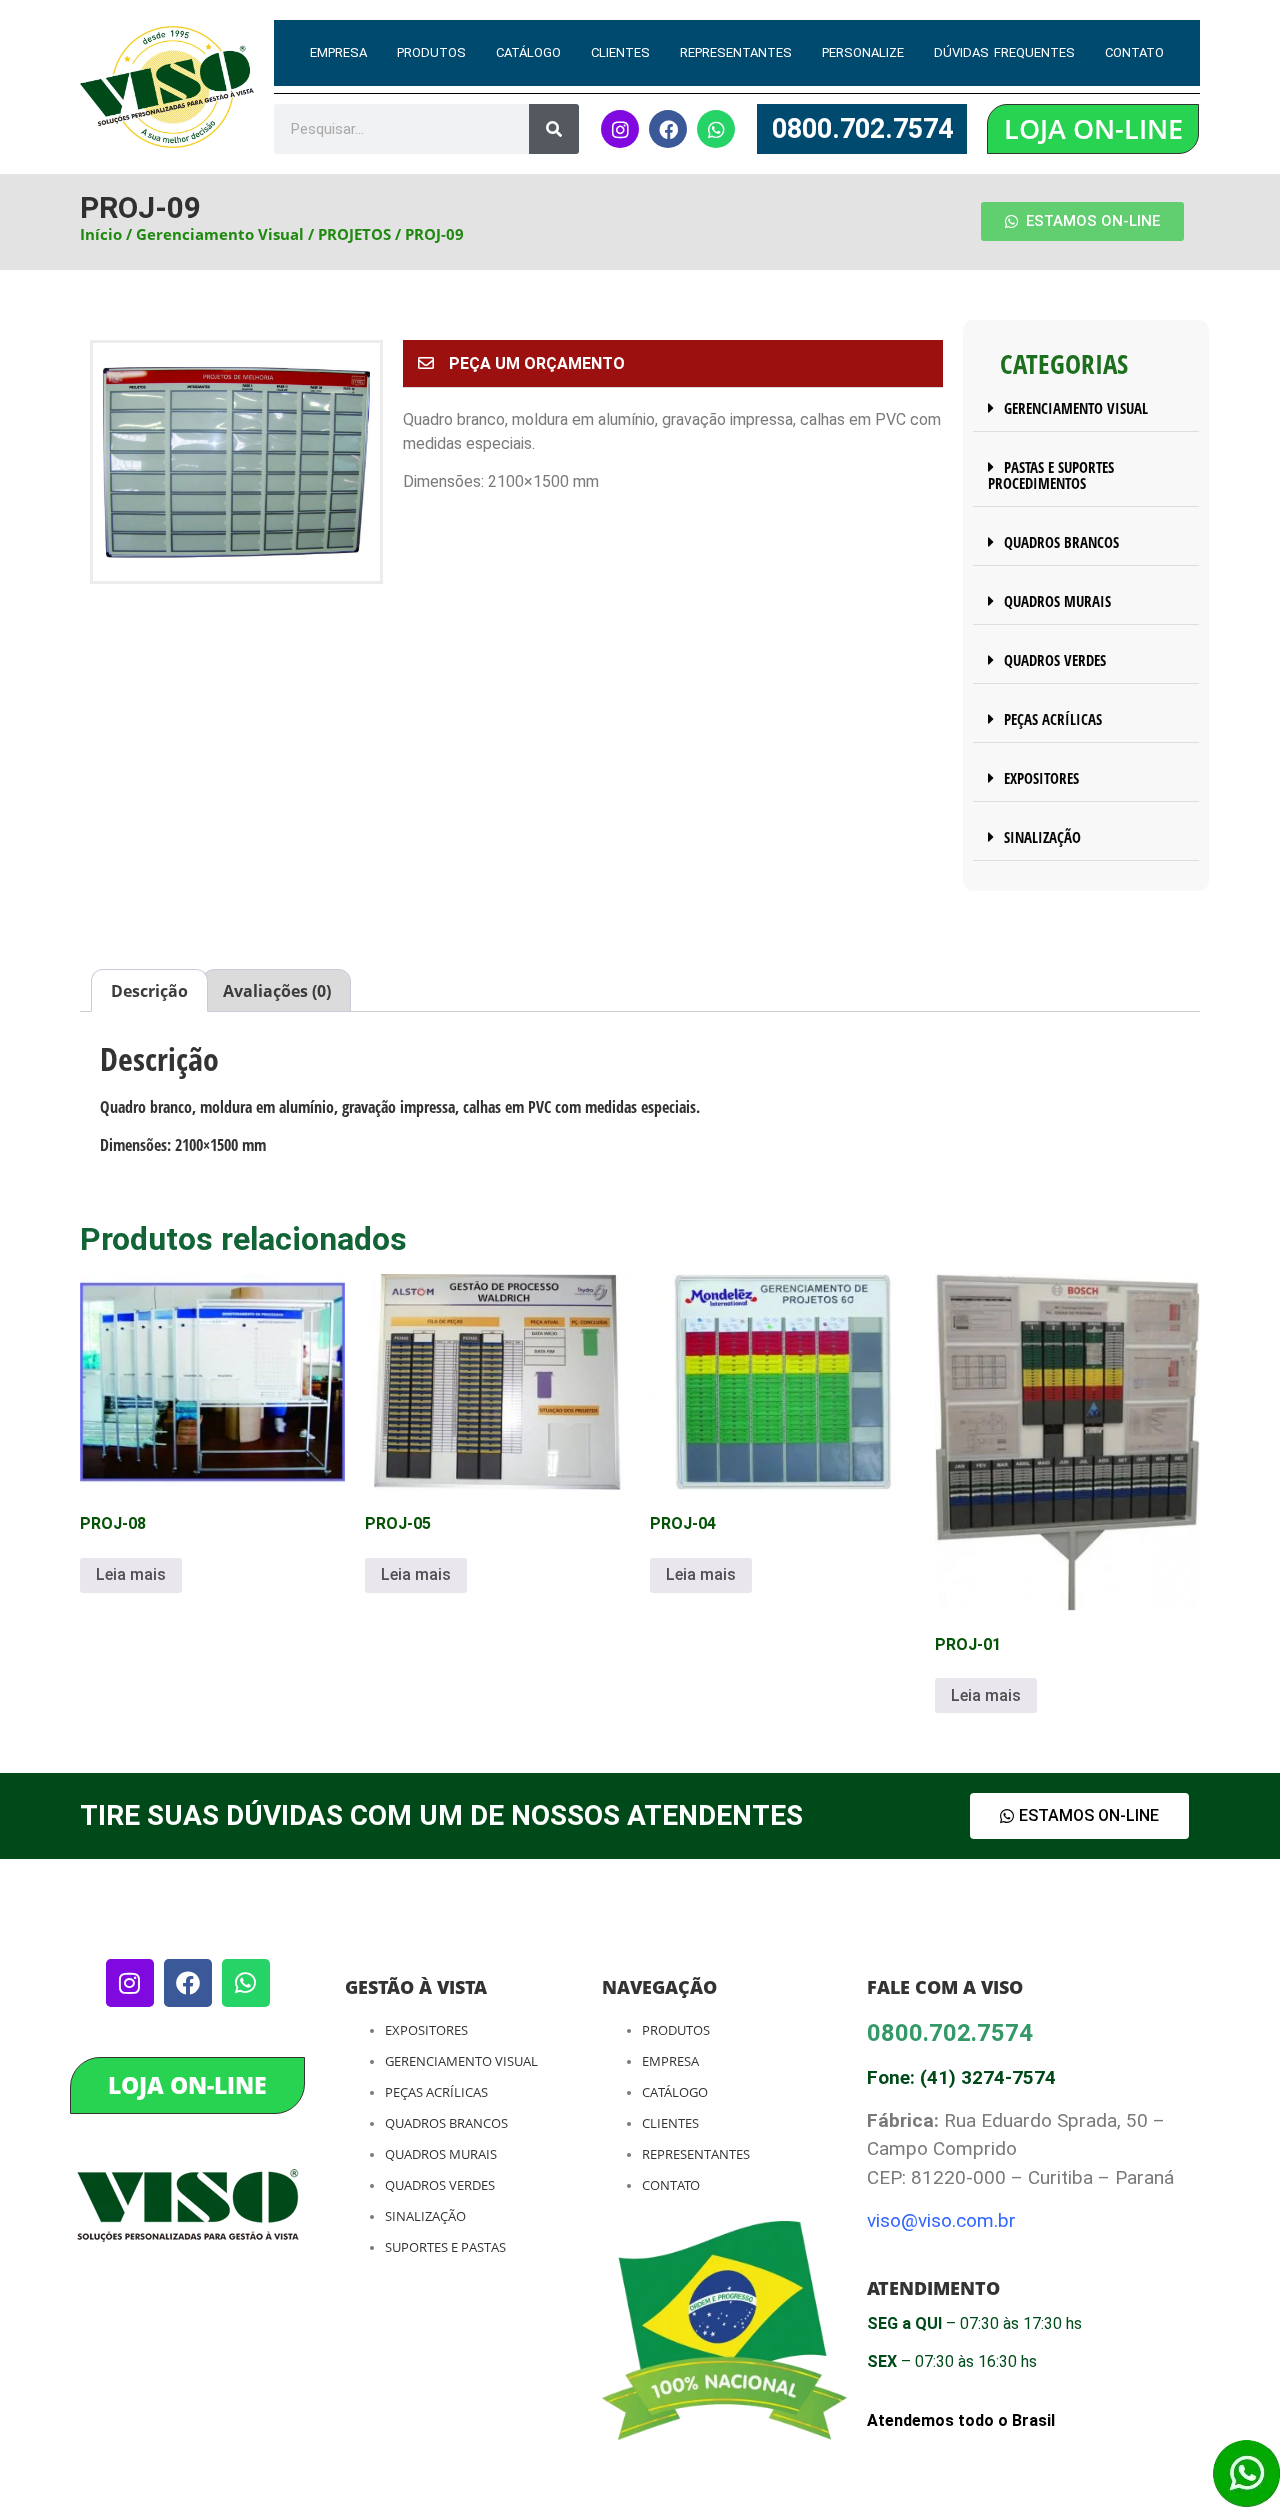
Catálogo (528, 52)
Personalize (863, 52)
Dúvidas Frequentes (1004, 52)
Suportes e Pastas (445, 2247)
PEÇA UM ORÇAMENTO (537, 363)
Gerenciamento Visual (220, 234)
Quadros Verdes (440, 2185)
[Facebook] (668, 129)
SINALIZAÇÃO (1042, 837)
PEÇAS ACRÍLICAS (1053, 719)
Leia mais (131, 1574)
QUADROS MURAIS (1057, 601)
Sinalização (425, 2216)
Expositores (426, 2030)
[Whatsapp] (716, 129)
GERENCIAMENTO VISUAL (1076, 408)
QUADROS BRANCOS (1061, 542)
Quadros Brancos (446, 2123)
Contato (1134, 52)
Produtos (431, 52)
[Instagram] (620, 129)
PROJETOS (354, 234)
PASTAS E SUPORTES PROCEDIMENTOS (1051, 475)
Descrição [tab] (149, 991)
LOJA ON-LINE (1093, 128)
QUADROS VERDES (1055, 660)
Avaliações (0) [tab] (277, 991)
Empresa (338, 52)
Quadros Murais (441, 2154)
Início (101, 234)
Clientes (620, 52)
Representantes (736, 52)
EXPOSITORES (1041, 778)
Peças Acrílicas (436, 2092)
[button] (673, 364)
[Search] (554, 129)
